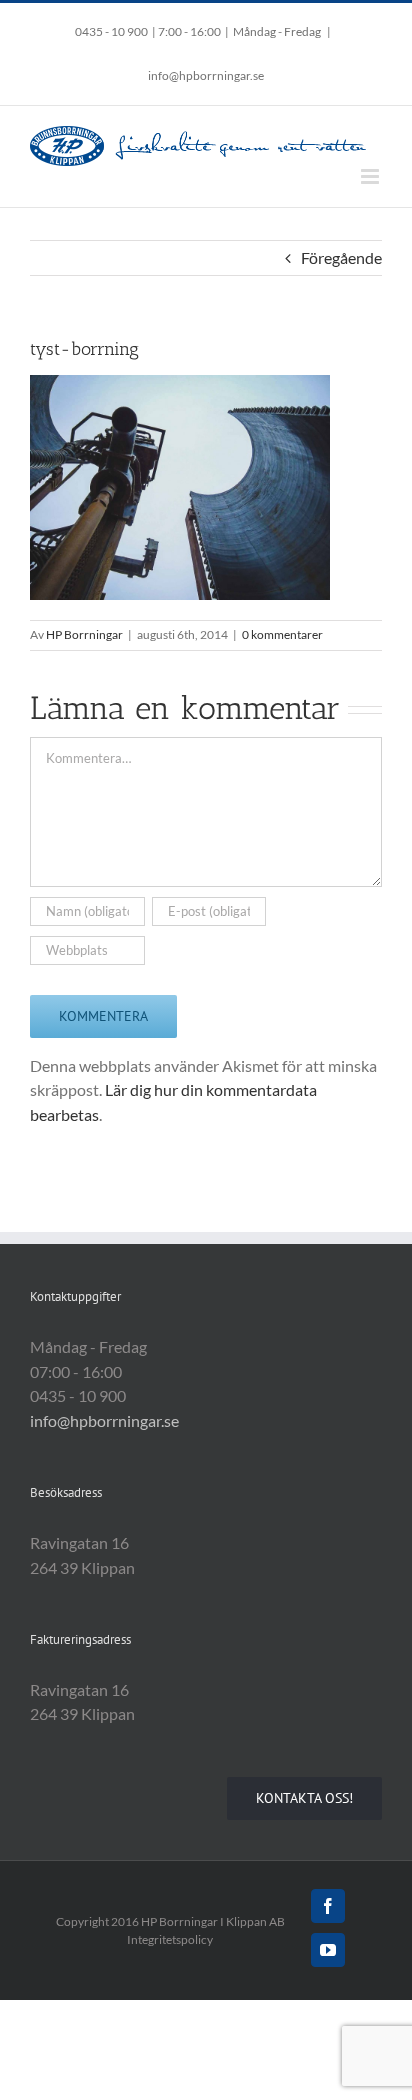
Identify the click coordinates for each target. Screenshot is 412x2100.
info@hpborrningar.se (206, 75)
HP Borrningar (84, 634)
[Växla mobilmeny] (371, 176)
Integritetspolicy (170, 1939)
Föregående (341, 257)
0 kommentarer (282, 634)
